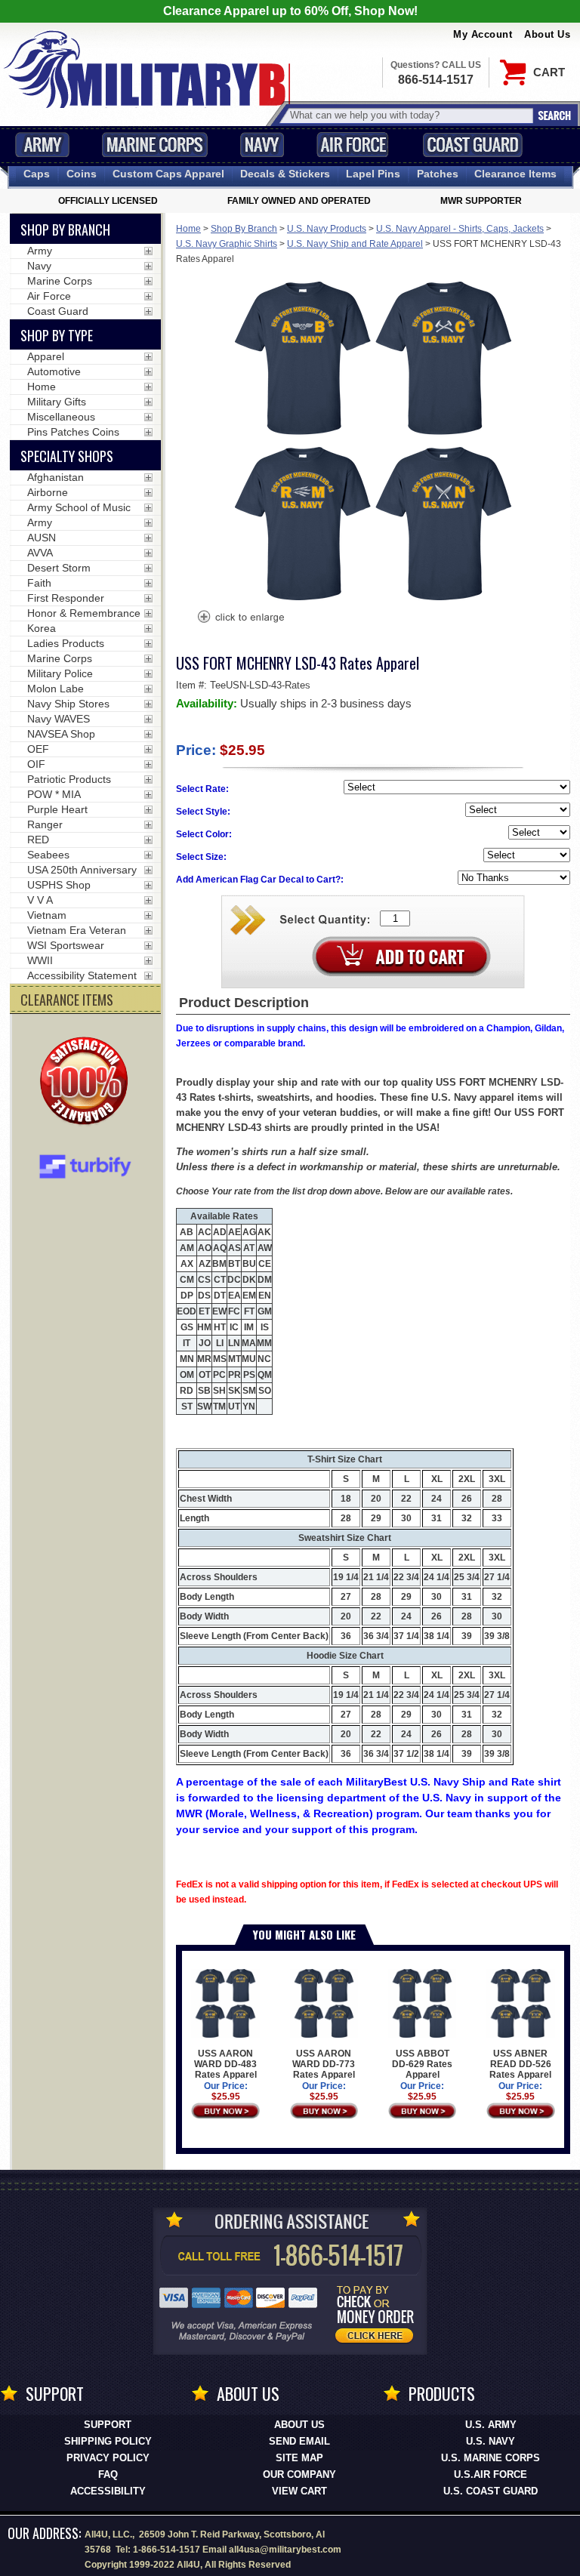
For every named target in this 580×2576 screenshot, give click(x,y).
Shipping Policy (108, 2441)
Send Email (299, 2441)
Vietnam (47, 915)
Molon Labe (56, 689)
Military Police (60, 673)
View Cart (299, 2491)
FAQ (108, 2474)
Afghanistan (56, 477)
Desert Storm (59, 568)
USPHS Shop (59, 885)
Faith (39, 583)
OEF (38, 749)
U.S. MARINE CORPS (491, 2458)
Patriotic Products (69, 779)
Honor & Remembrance (84, 613)
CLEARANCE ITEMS (67, 1000)
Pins (373, 174)
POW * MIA (54, 794)
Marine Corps (155, 145)
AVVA (40, 553)
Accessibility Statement (82, 975)
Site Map (299, 2458)
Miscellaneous (61, 417)
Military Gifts (57, 402)
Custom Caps (168, 174)
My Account (483, 34)
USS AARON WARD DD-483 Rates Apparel (225, 2064)
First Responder (66, 598)
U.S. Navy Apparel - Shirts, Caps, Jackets (460, 229)
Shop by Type (57, 335)
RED (38, 840)
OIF (36, 764)
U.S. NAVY (491, 2441)
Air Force (353, 145)
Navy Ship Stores (68, 704)
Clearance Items (515, 174)
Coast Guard (472, 145)
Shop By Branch (244, 229)
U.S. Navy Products (327, 229)
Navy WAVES (59, 719)
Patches (438, 174)
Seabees (48, 855)
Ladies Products (66, 643)
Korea (42, 628)
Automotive (54, 371)
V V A (40, 900)
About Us (547, 34)
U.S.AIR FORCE (491, 2474)
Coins (82, 174)
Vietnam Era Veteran (77, 930)
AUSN (42, 538)
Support (108, 2425)
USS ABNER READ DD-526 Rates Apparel (520, 2064)
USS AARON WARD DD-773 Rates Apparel (324, 2064)
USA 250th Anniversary (82, 870)
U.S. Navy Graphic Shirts (227, 244)
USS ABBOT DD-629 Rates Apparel (422, 2064)
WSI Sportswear (66, 945)
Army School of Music (79, 507)
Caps (37, 174)
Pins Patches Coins (73, 432)
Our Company (299, 2474)
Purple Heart (57, 809)
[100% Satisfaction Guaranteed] (88, 1083)
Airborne (48, 492)
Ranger (45, 824)
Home (188, 229)
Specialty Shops (67, 456)
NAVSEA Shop (61, 734)
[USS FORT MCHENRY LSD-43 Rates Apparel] (240, 618)
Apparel (46, 356)
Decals (285, 174)
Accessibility (108, 2491)
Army (42, 145)
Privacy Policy (108, 2458)
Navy (262, 145)
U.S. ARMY (491, 2425)
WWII (40, 960)
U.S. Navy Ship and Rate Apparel (355, 244)
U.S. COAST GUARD (491, 2491)
